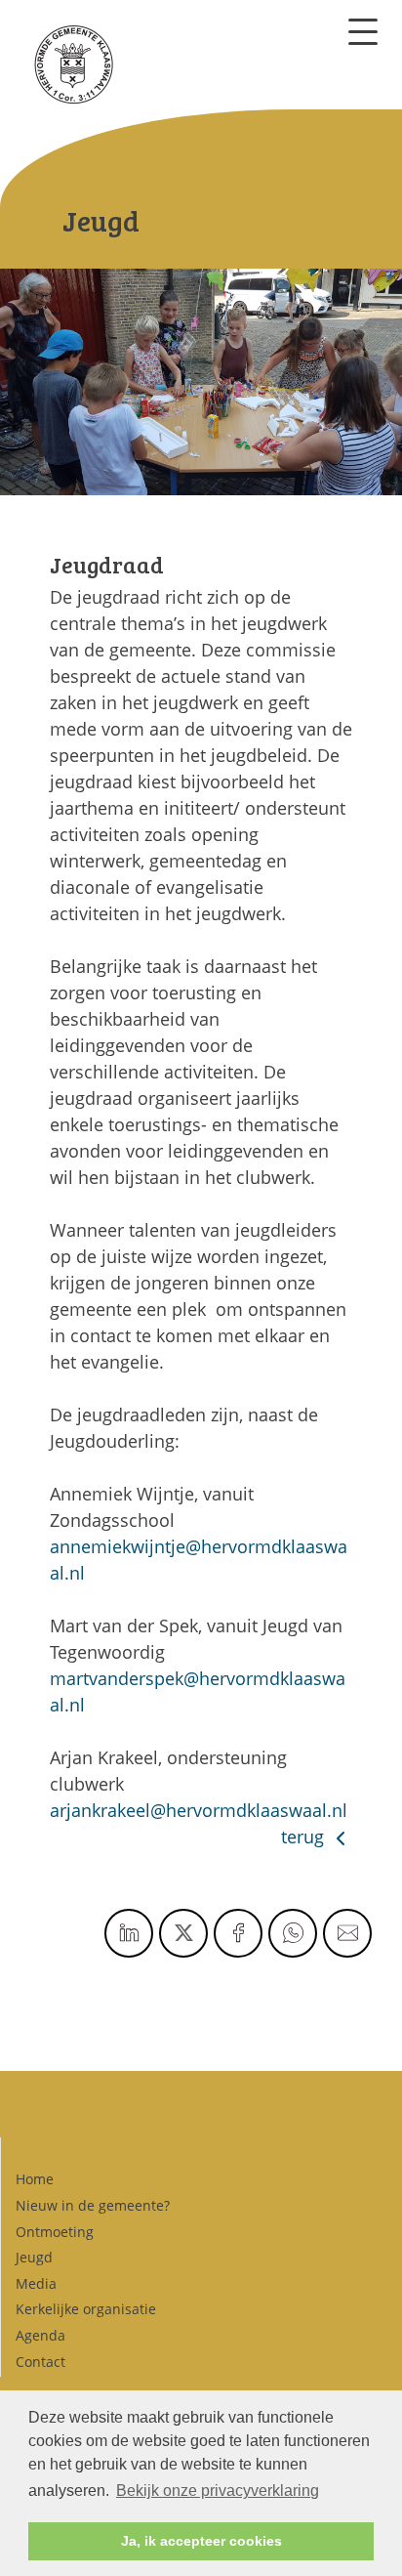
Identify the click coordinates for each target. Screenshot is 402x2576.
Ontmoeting (55, 2232)
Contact (40, 2362)
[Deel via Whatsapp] (293, 1933)
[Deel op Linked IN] (129, 1933)
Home (35, 2179)
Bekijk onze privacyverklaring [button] (218, 2491)
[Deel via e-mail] (347, 1933)
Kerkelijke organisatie (86, 2309)
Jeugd (34, 2257)
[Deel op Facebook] (238, 1933)
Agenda (40, 2335)
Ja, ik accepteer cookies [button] (201, 2541)
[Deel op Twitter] (183, 1933)
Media (36, 2283)
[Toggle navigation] (363, 32)
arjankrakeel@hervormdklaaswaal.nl (199, 1810)
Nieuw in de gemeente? (93, 2205)
